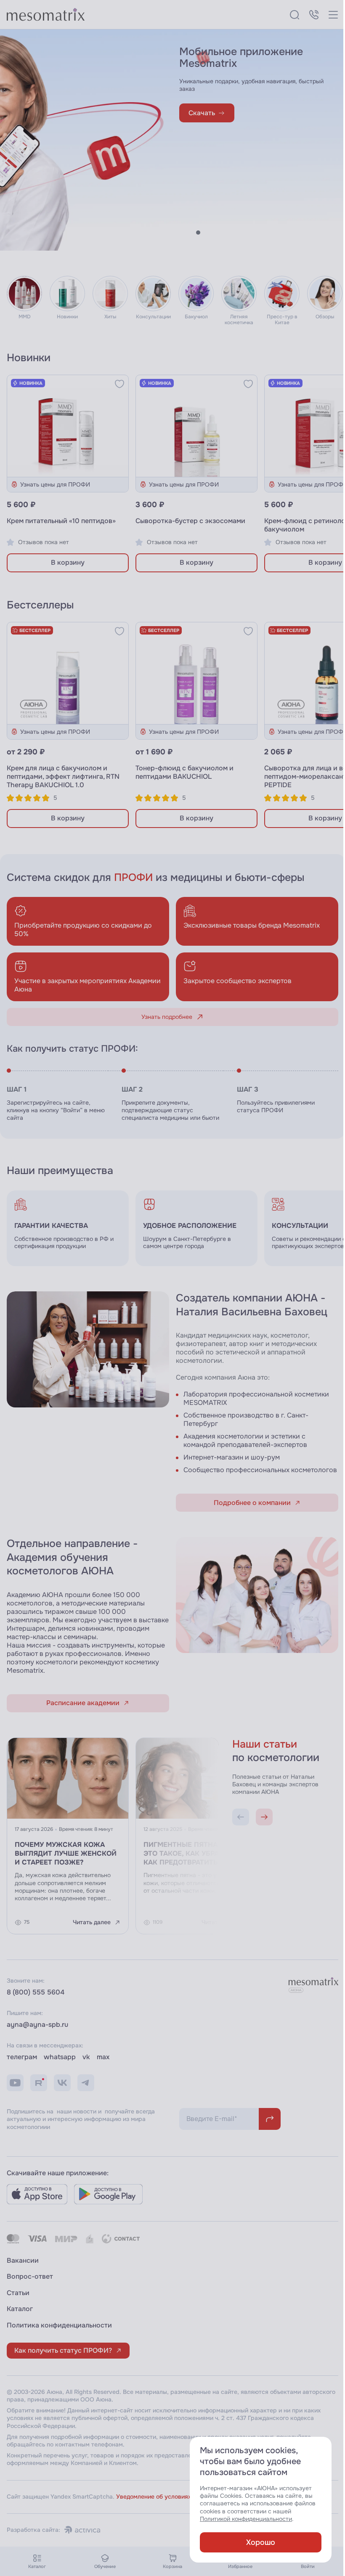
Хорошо (254, 2542)
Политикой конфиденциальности (240, 2519)
